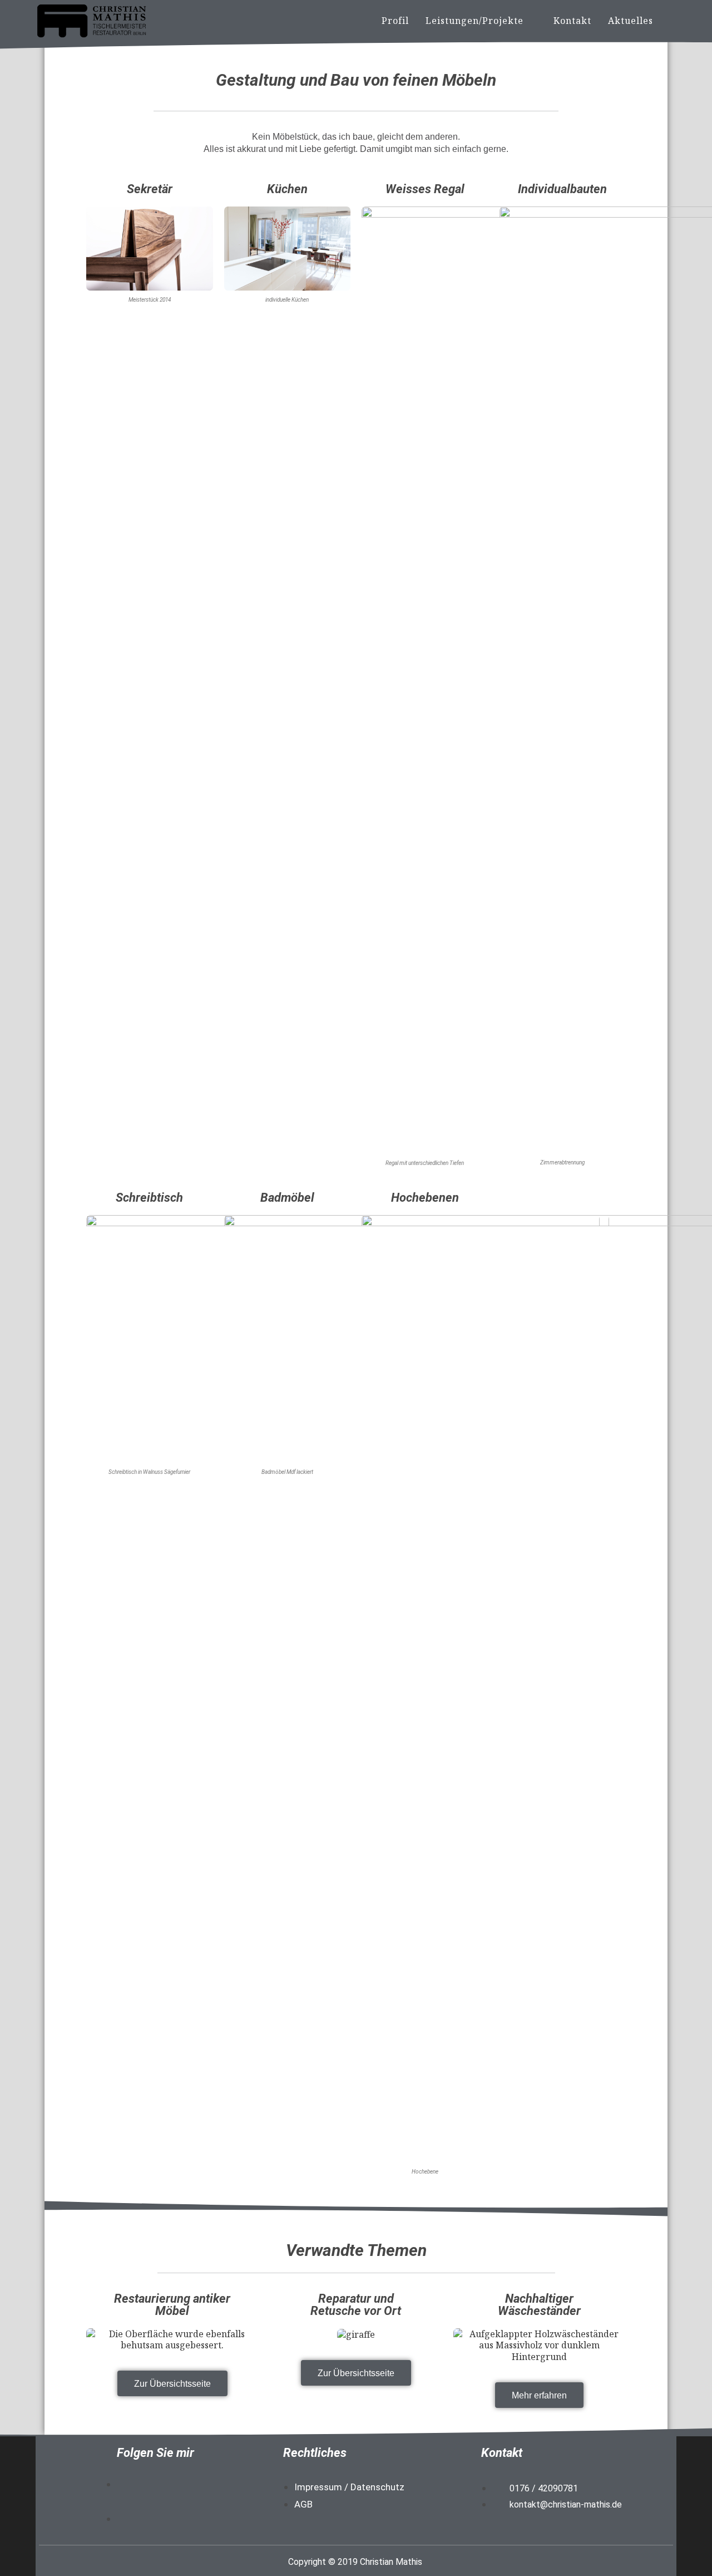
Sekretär (150, 189)
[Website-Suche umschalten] (673, 21)
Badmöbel (287, 1198)
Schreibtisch (149, 1198)
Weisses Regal (425, 189)
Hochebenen (425, 1198)
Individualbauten (562, 189)
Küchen (287, 189)
